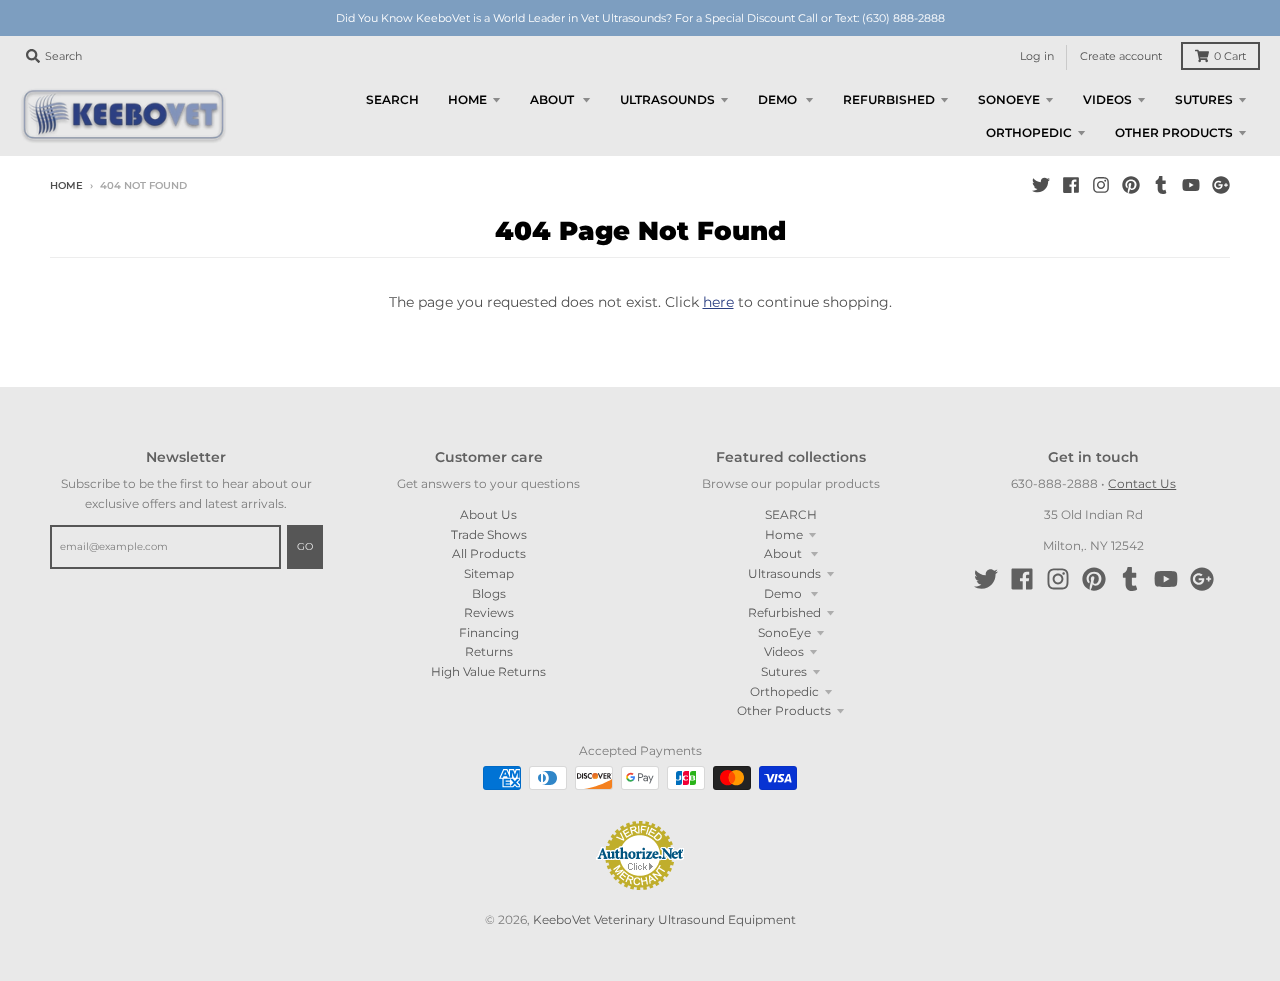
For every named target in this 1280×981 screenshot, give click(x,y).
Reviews (489, 612)
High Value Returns (488, 671)
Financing (489, 632)
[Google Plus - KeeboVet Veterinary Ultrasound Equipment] (1221, 185)
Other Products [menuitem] (1174, 132)
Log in (1037, 56)
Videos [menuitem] (1107, 99)
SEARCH (791, 514)
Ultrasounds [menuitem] (667, 99)
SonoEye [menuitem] (1009, 99)
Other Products (784, 710)
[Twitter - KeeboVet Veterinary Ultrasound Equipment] (1041, 185)
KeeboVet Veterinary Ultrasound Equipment (664, 919)
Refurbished (784, 612)
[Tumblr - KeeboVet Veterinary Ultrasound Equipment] (1161, 185)
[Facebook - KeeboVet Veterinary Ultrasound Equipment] (1071, 185)
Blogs (489, 593)
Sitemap (489, 573)
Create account (1121, 56)
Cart (1230, 56)
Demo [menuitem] (779, 99)
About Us (488, 514)
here (718, 302)
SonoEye (784, 632)
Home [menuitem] (467, 99)
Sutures (784, 671)
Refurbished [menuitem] (889, 99)
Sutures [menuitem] (1204, 99)
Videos (784, 651)
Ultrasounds (784, 573)
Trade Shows (489, 534)
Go (305, 546)
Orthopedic (784, 691)
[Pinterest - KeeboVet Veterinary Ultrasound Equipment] (1131, 185)
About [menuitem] (553, 99)
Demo (784, 593)
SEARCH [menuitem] (392, 99)
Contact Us (1142, 483)
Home (66, 185)
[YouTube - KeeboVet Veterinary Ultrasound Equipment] (1191, 185)
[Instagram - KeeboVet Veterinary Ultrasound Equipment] (1101, 185)
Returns (489, 651)
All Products (489, 553)
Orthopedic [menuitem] (1029, 132)
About (784, 553)
